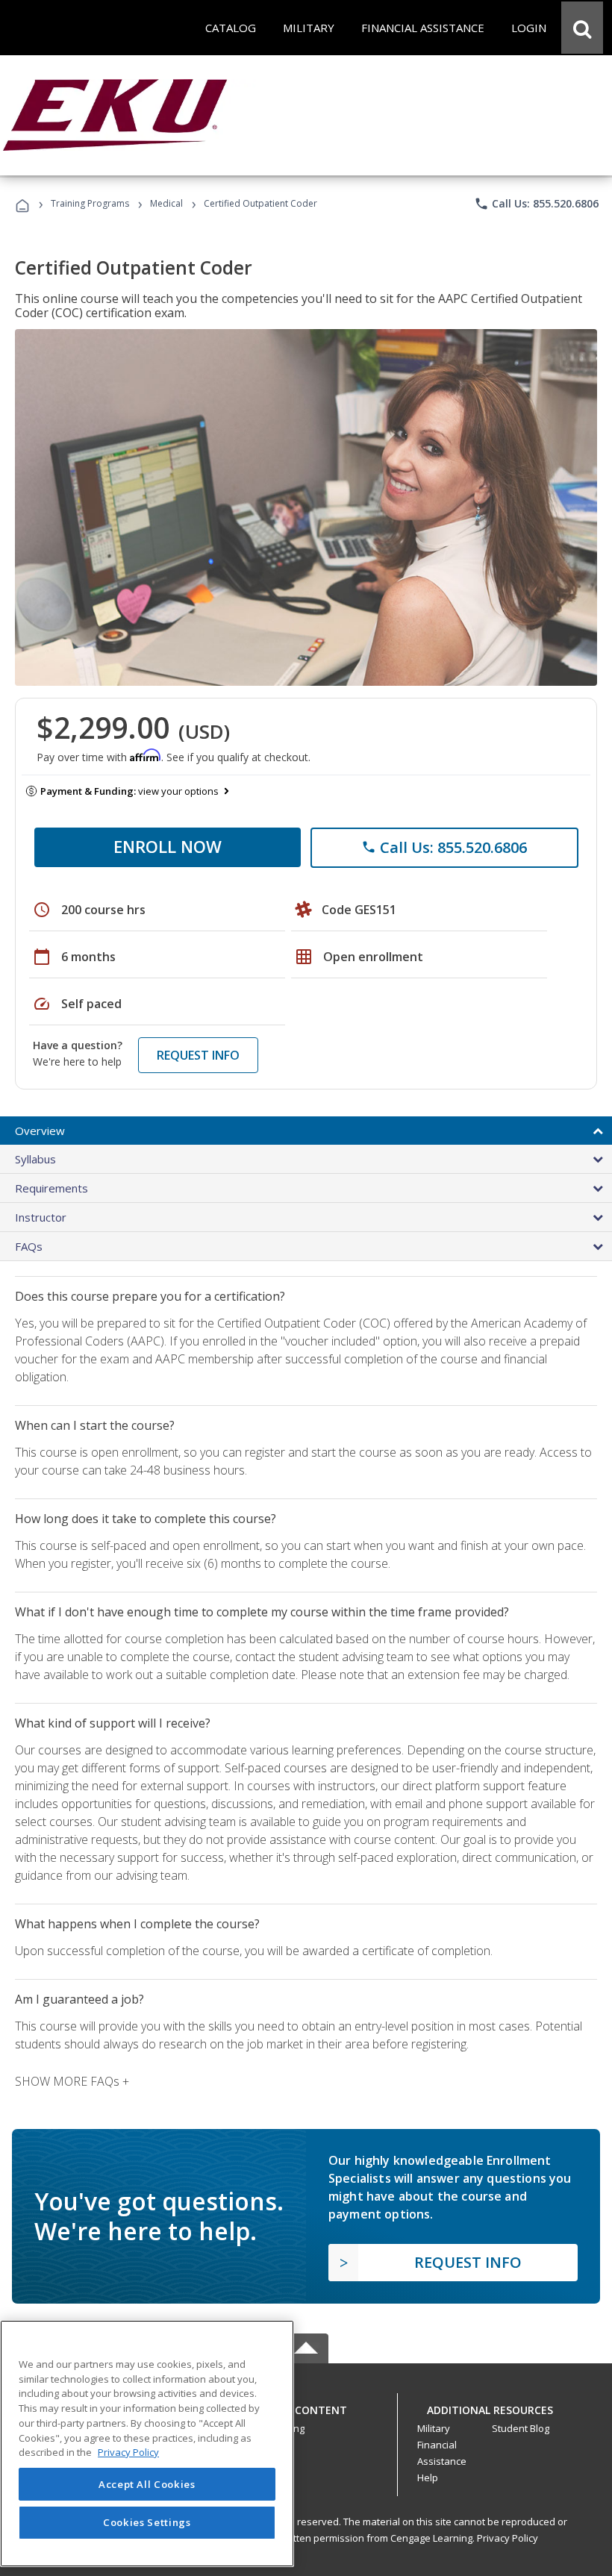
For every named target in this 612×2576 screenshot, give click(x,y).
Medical (166, 203)
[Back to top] (306, 2407)
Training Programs (90, 203)
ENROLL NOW (168, 846)
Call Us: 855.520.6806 (536, 204)
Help (428, 2477)
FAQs (29, 1246)
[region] (147, 2444)
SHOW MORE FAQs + (72, 2081)
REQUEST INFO (198, 1055)
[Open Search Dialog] (582, 28)
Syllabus (35, 1159)
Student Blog (521, 2428)
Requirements (51, 1188)
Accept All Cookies (147, 2484)
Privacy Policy (508, 2538)
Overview (40, 1131)
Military (434, 2428)
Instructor (41, 1217)
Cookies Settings (147, 2522)
